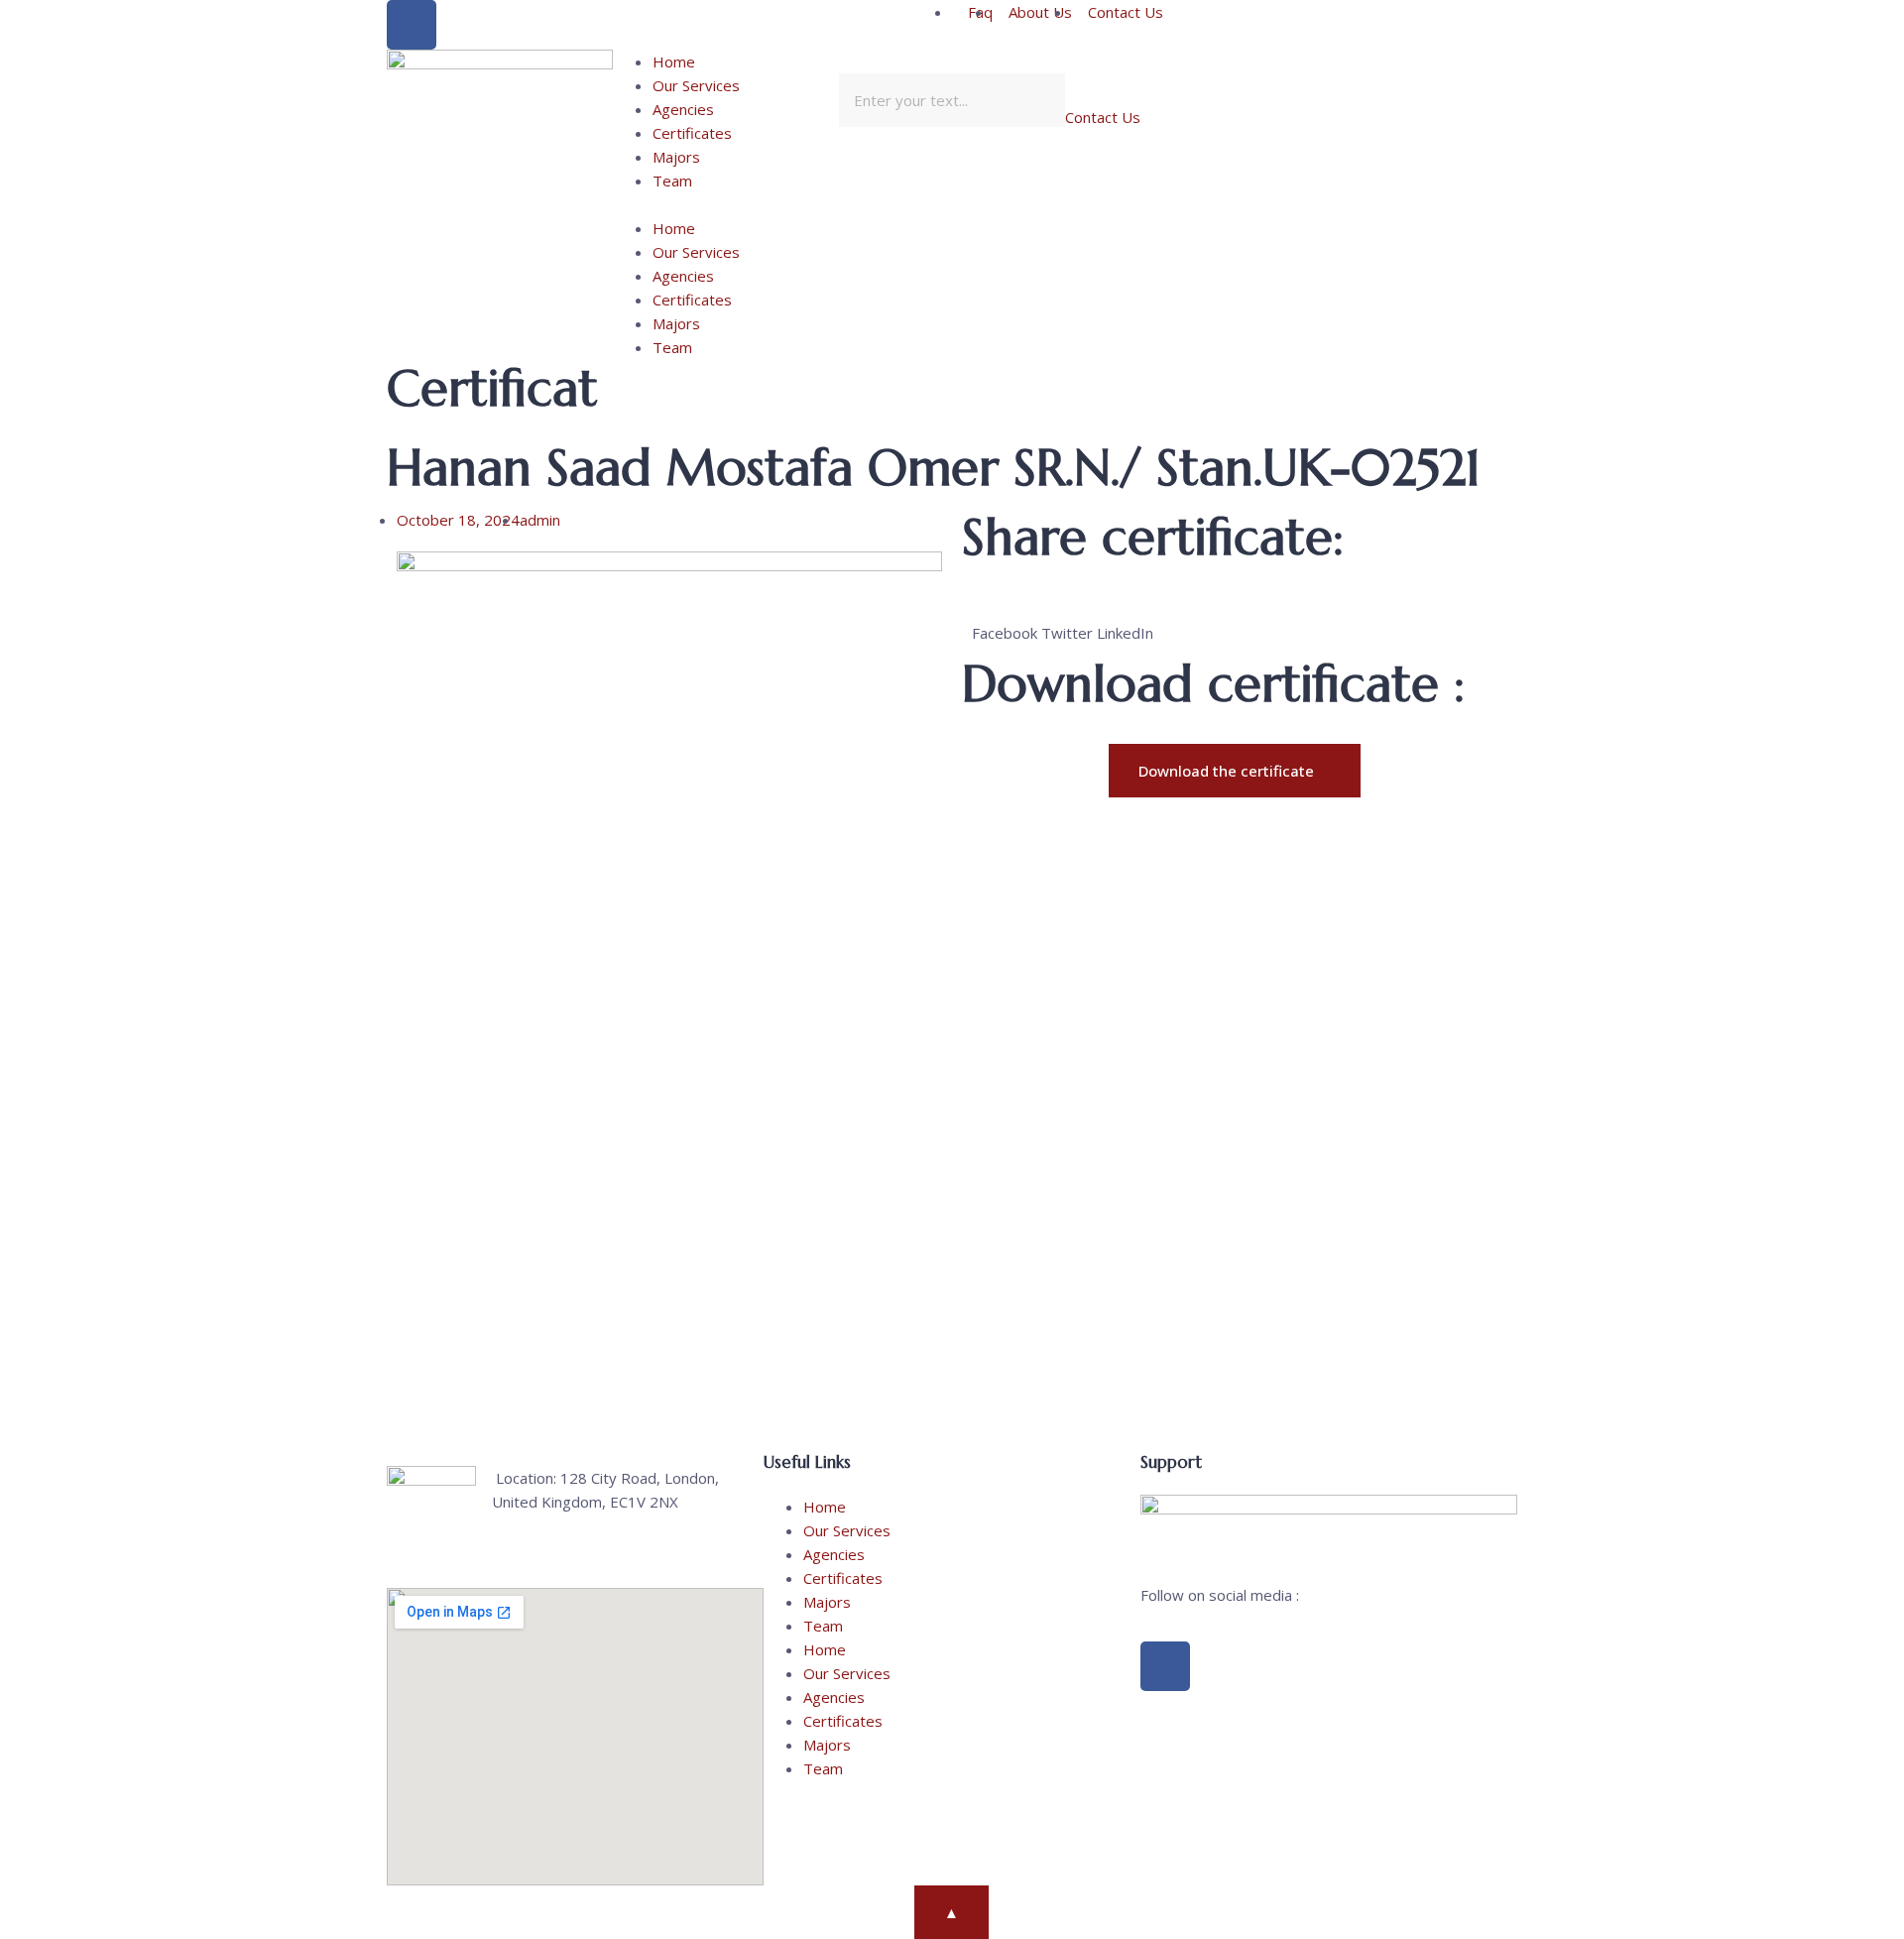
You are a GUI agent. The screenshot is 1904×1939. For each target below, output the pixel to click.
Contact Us (1103, 117)
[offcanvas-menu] (1297, 62)
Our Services (696, 85)
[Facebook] (412, 25)
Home (674, 61)
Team (672, 181)
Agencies (683, 109)
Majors (676, 157)
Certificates (692, 133)
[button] (726, 204)
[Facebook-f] (1165, 1666)
